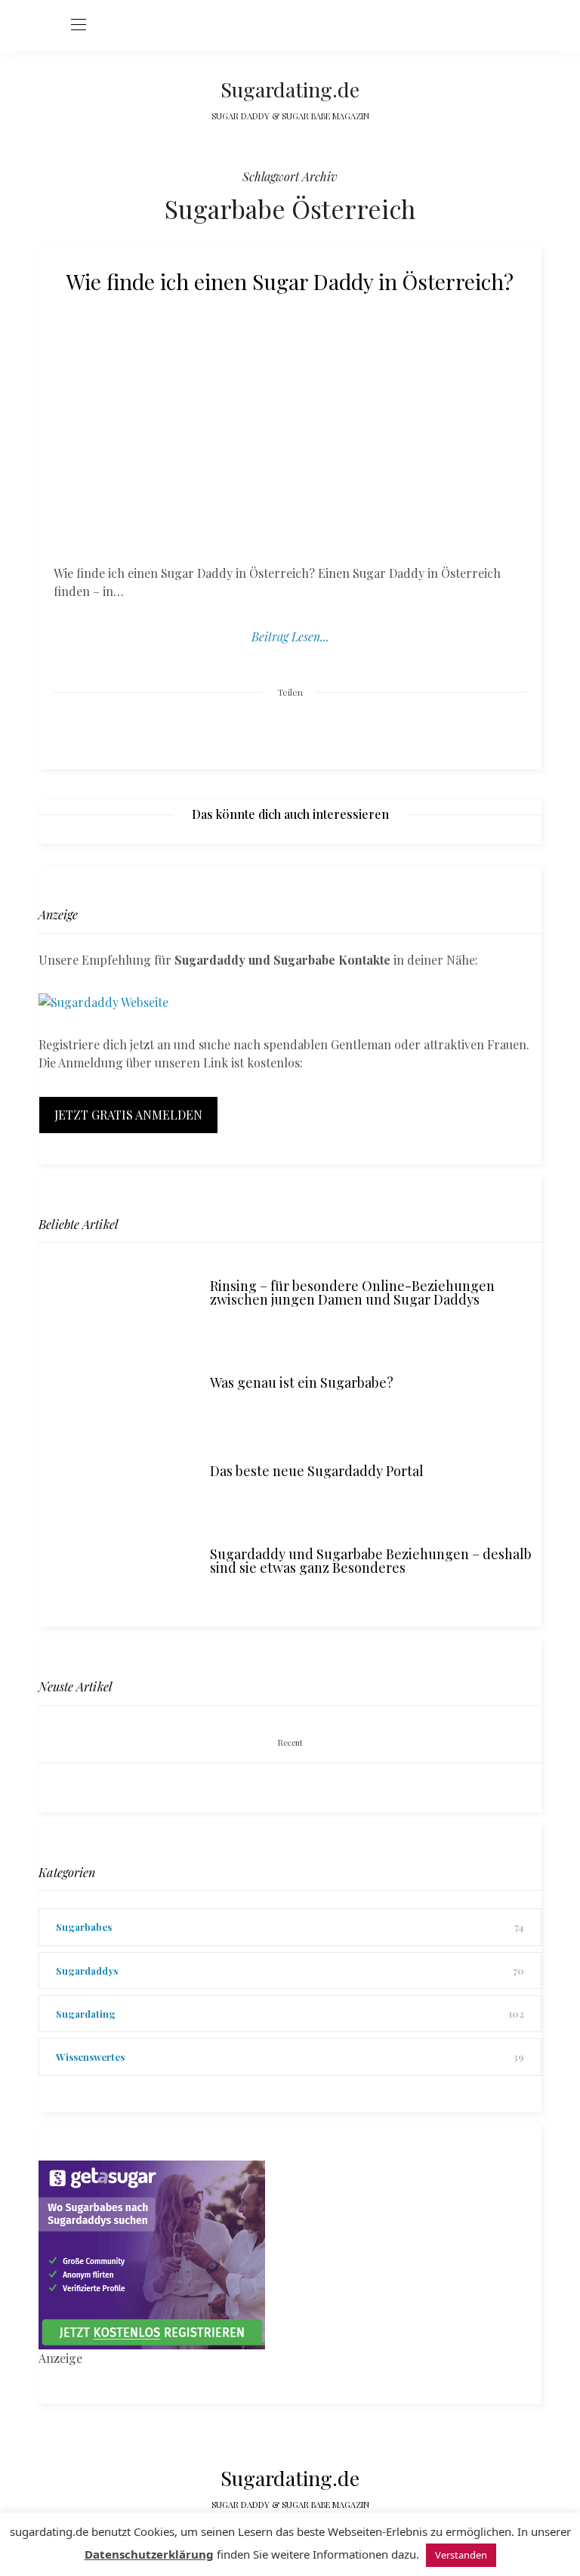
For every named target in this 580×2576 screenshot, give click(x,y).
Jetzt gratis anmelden (128, 1115)
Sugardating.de (290, 89)
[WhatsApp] (319, 729)
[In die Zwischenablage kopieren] (347, 729)
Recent (290, 1742)
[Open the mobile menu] (79, 25)
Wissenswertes (90, 2057)
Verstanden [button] (461, 2555)
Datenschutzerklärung (149, 2554)
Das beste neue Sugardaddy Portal (317, 1471)
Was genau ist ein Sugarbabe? (302, 1382)
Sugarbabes (84, 1927)
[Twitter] (261, 730)
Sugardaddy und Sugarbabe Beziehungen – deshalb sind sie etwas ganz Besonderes (371, 1561)
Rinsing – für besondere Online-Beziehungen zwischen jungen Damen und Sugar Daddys (352, 1293)
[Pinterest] (290, 729)
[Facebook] (233, 729)
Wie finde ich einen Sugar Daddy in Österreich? (290, 281)
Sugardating (86, 2014)
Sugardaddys (87, 1971)
